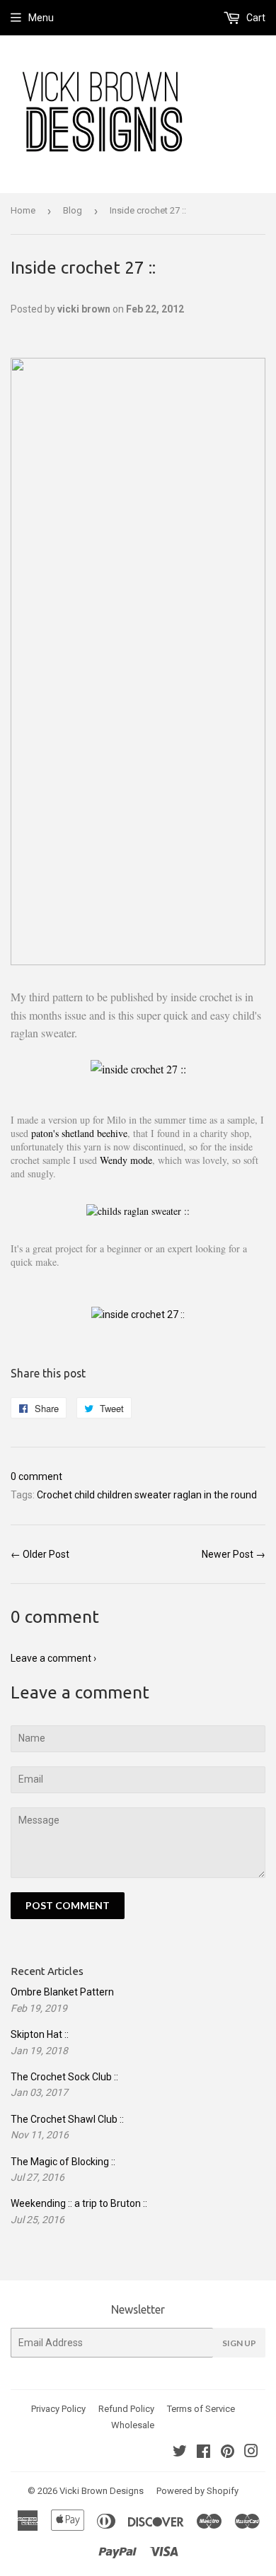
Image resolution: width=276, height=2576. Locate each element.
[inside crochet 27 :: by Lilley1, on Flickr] (138, 1069)
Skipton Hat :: (40, 2034)
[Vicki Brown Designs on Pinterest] (228, 2453)
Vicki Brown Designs (102, 2491)
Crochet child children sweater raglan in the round (147, 1495)
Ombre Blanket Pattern (62, 1992)
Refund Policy (126, 2409)
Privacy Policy (58, 2409)
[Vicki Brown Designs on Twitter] (180, 2453)
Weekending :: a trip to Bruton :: (79, 2203)
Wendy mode (126, 1160)
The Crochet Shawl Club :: (67, 2119)
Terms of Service (201, 2409)
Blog (73, 210)
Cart (255, 18)
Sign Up (239, 2343)
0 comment (36, 1476)
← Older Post (40, 1554)
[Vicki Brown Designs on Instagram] (251, 2453)
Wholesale (133, 2425)
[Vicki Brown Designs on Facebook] (203, 2453)
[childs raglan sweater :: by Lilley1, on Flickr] (138, 1211)
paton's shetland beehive (79, 1133)
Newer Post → (234, 1554)
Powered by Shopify (197, 2491)
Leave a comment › (53, 1658)
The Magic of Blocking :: (63, 2162)
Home (23, 210)
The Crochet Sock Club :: (64, 2077)
